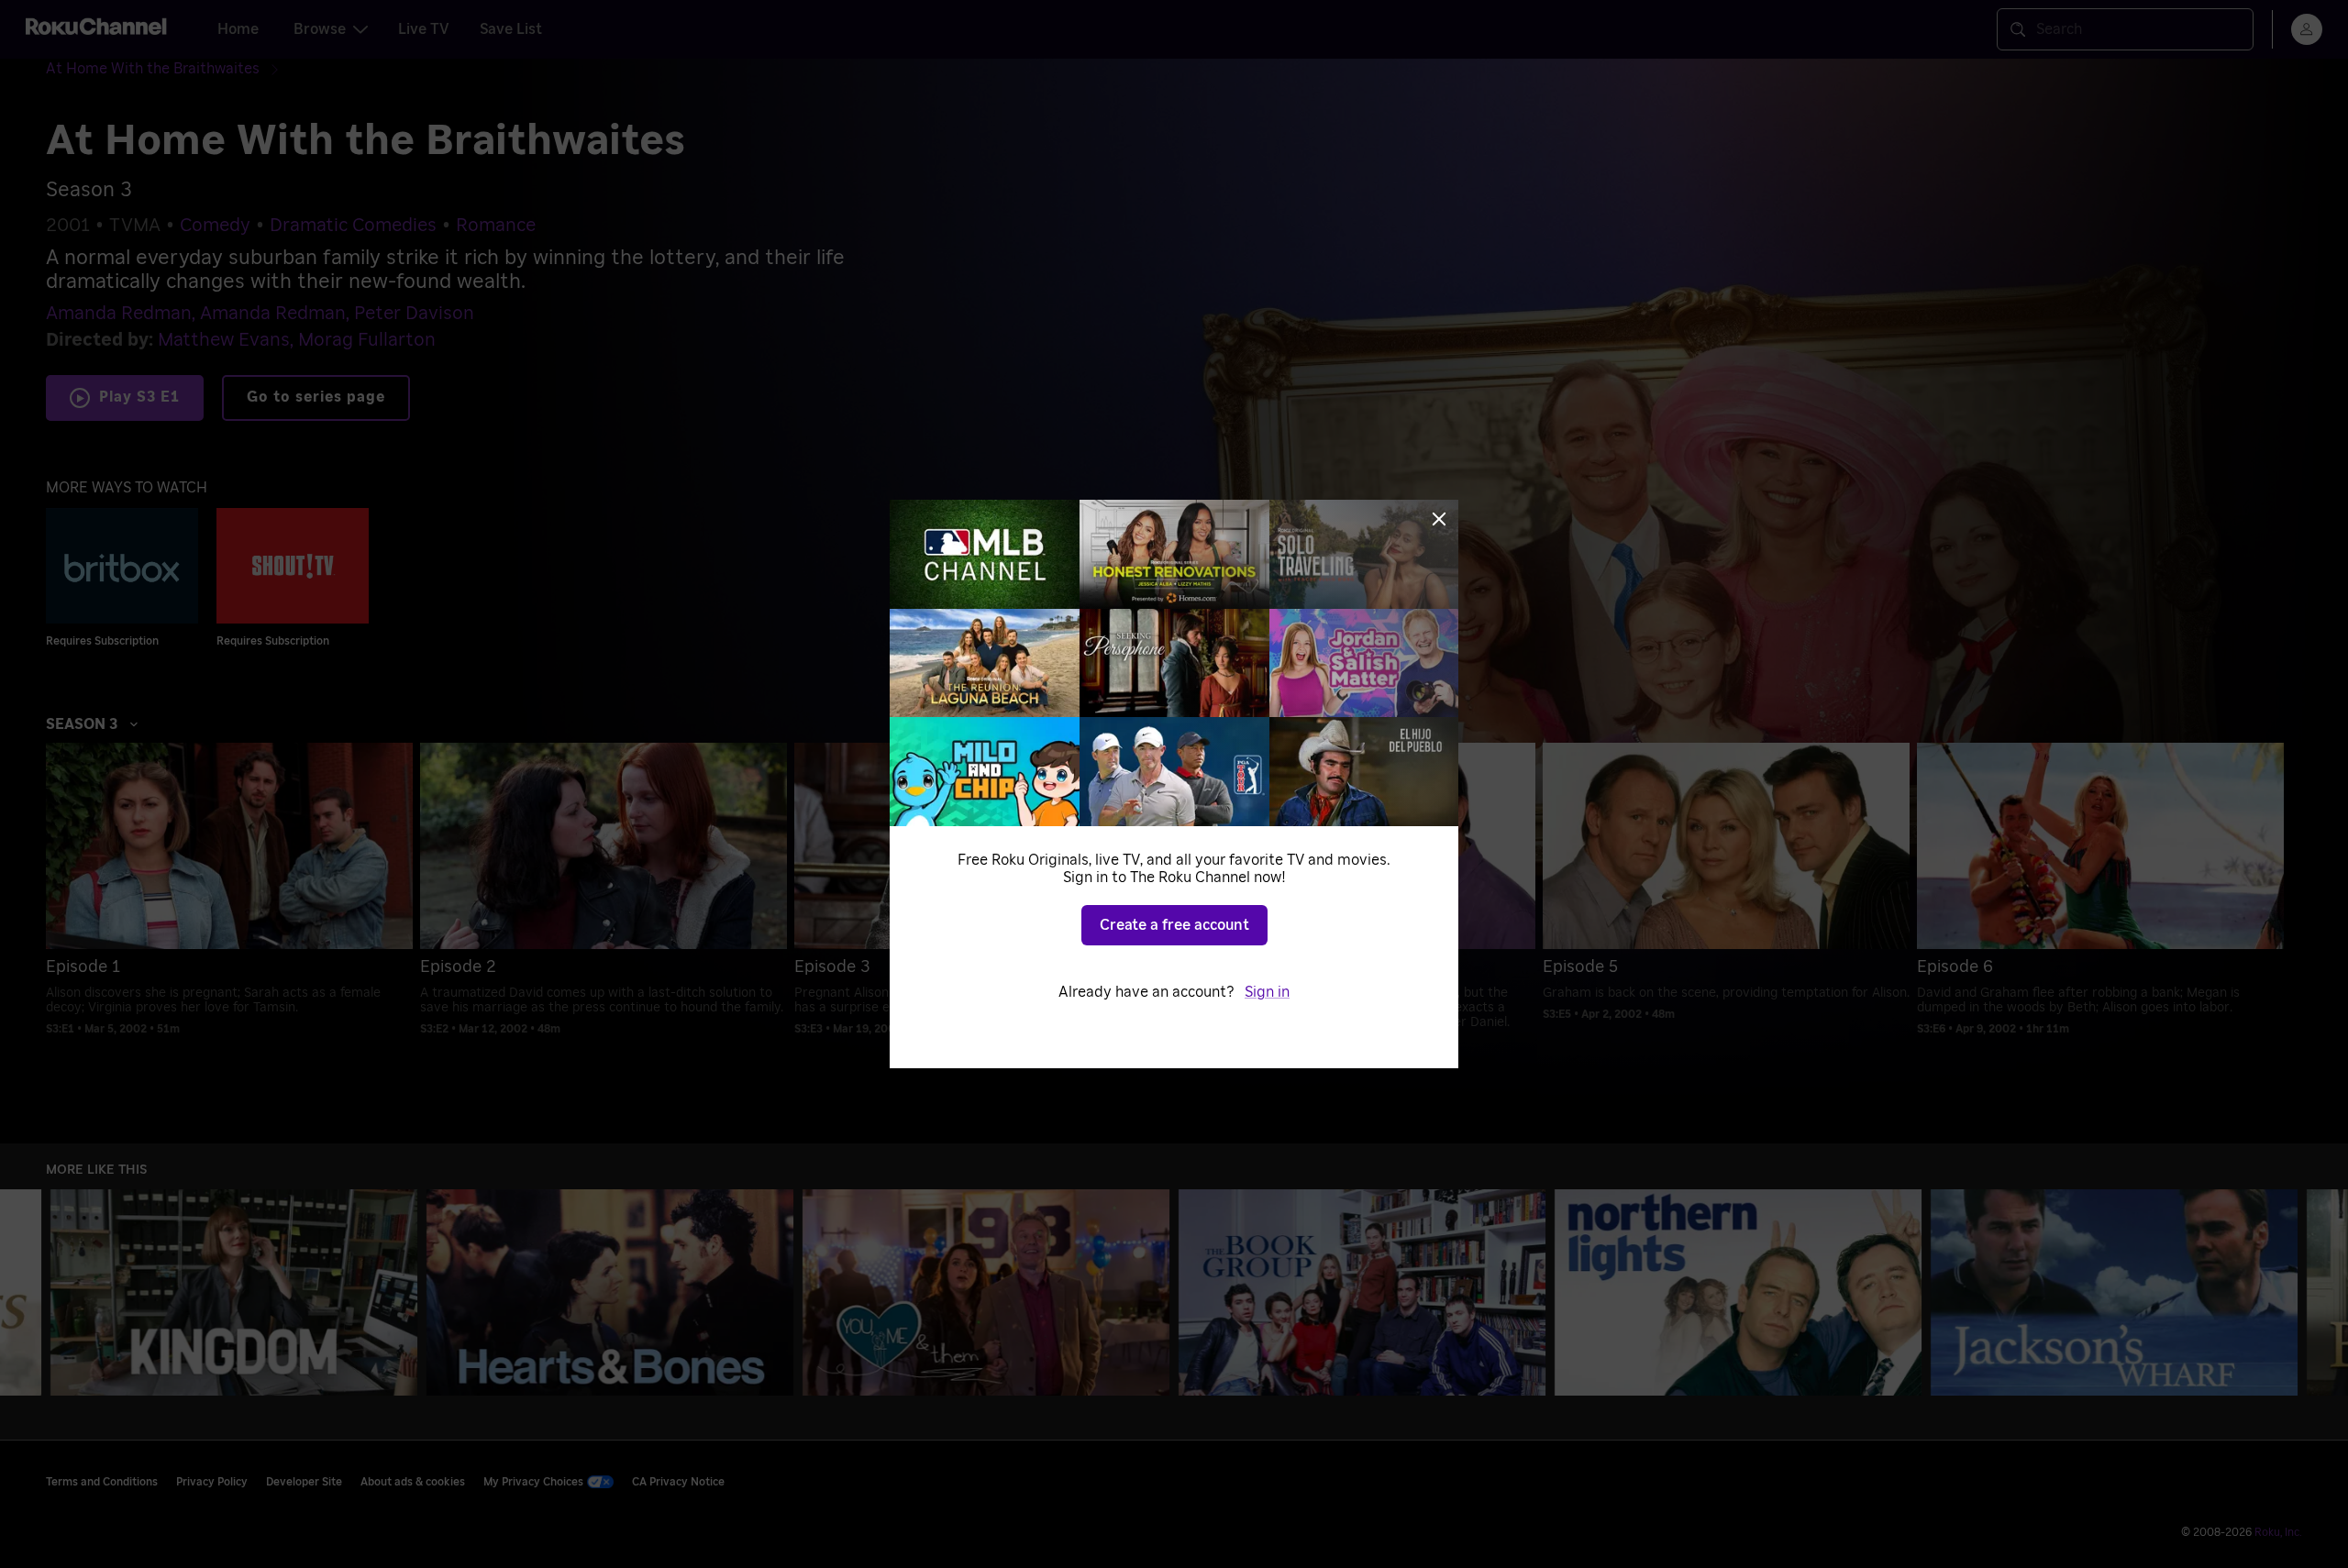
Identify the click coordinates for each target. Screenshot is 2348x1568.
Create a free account (1174, 925)
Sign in (1267, 992)
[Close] (1439, 519)
